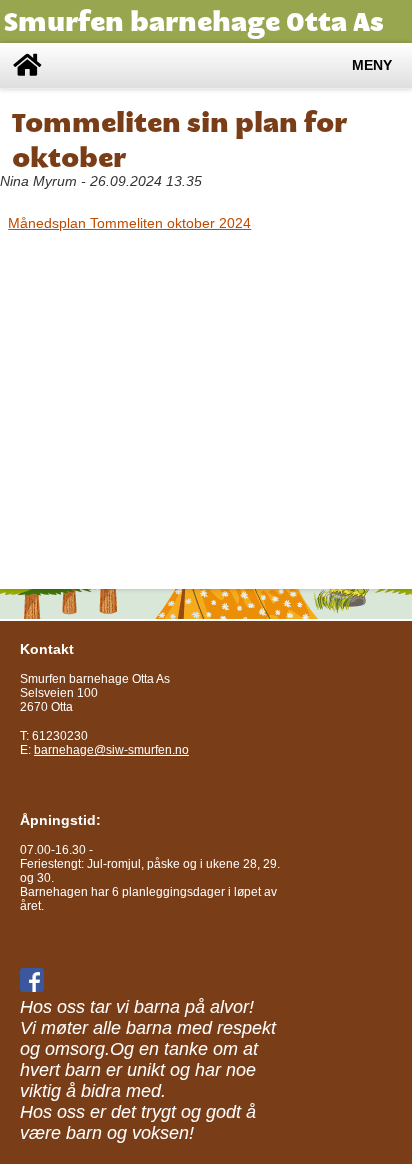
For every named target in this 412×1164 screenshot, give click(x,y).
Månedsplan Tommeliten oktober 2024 (129, 223)
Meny (372, 65)
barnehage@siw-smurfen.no (111, 750)
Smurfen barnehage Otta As (194, 21)
